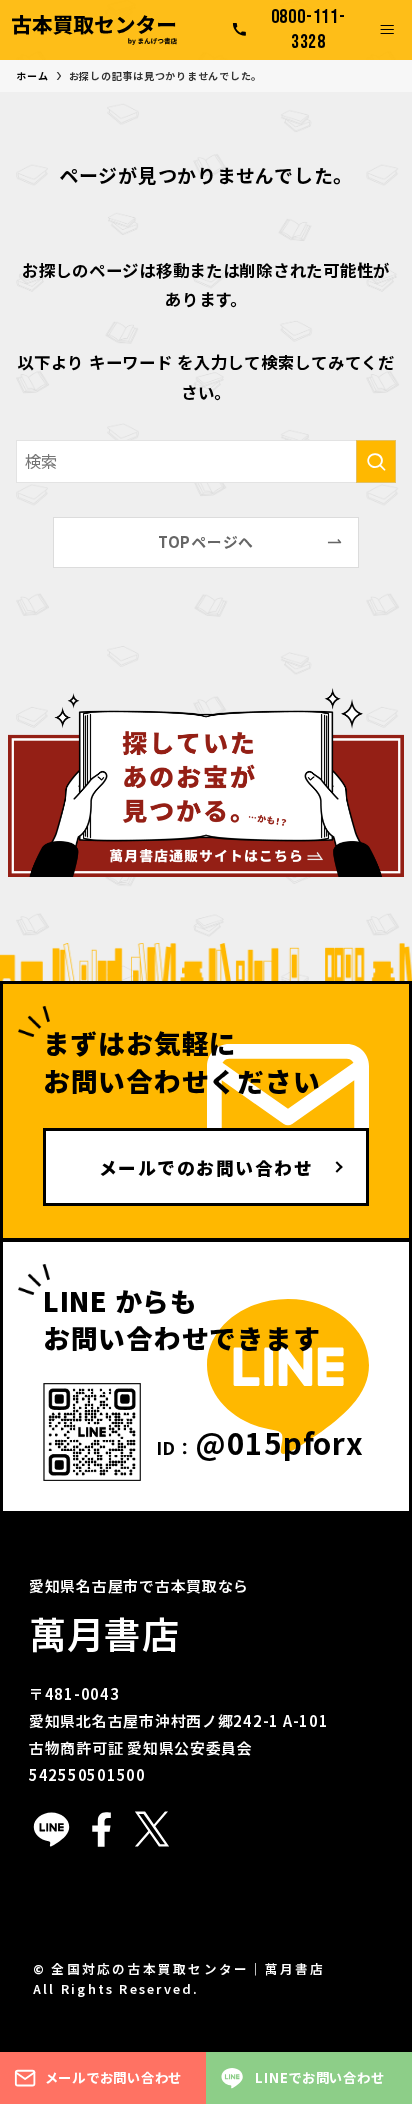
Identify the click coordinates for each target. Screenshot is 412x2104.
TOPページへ (206, 541)
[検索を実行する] (376, 461)
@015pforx (279, 1442)
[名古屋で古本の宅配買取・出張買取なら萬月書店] (94, 30)
